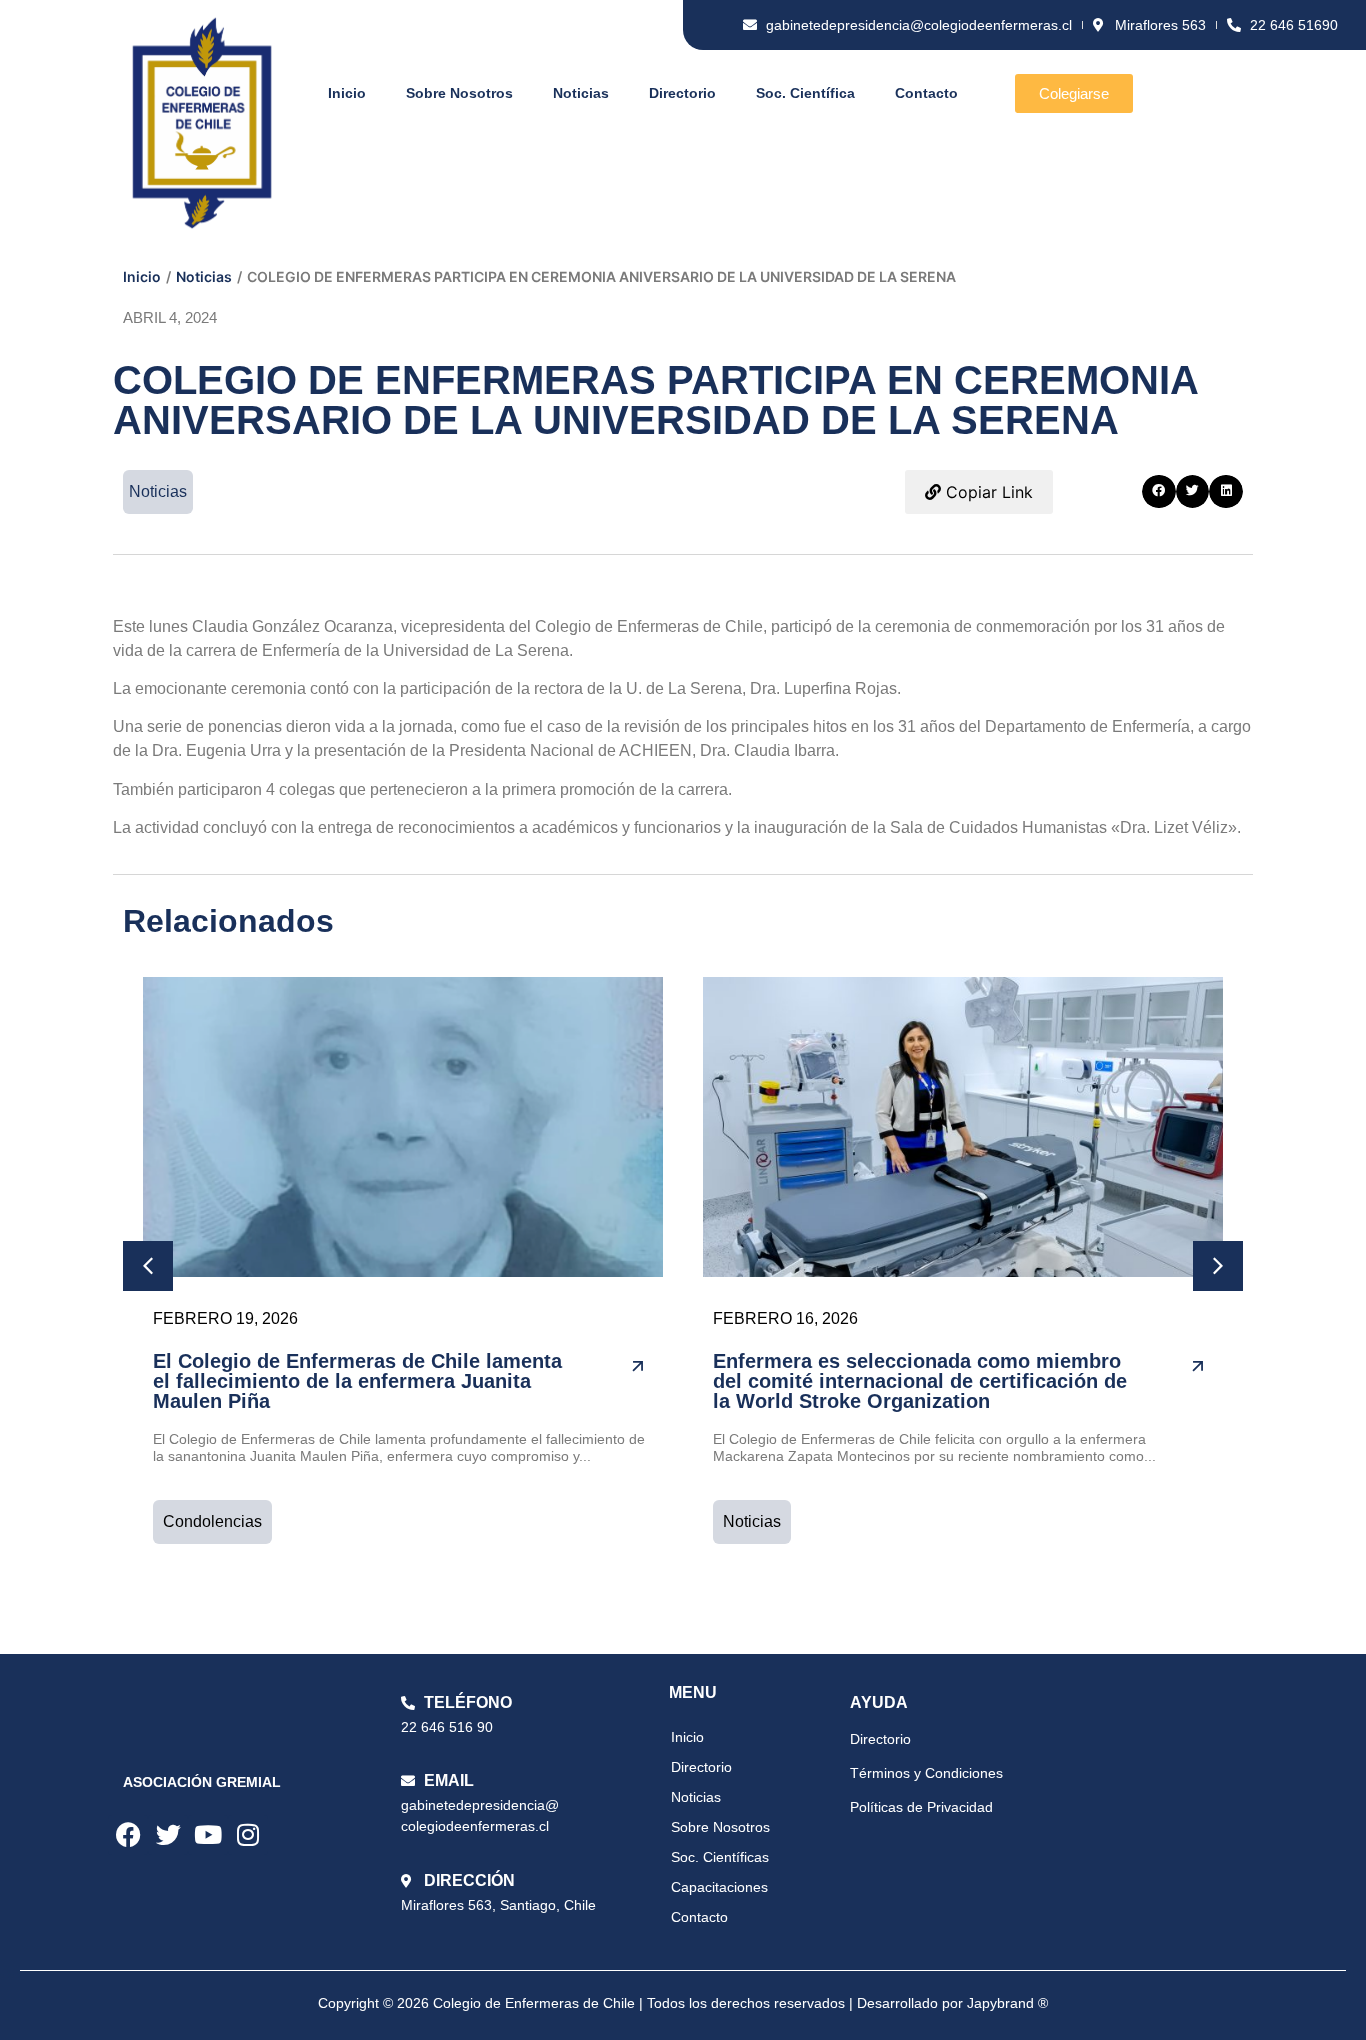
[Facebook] (128, 1835)
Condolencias (212, 1521)
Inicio (347, 93)
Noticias (581, 93)
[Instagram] (248, 1835)
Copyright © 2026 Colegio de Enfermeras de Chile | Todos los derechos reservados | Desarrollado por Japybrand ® (683, 2003)
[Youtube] (208, 1835)
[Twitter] (168, 1835)
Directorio (682, 93)
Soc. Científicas (720, 1857)
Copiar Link (987, 492)
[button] (1159, 492)
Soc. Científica (805, 93)
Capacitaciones (719, 1887)
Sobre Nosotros (459, 93)
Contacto (926, 93)
